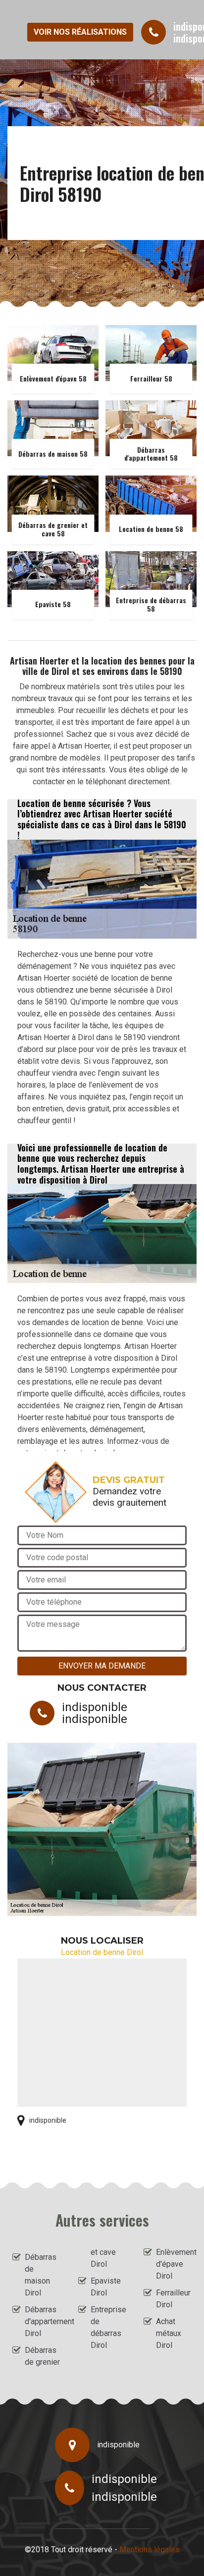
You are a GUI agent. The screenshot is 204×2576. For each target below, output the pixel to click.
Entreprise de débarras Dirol (108, 2327)
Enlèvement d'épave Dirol (174, 2264)
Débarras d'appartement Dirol (43, 2321)
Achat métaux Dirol (169, 2333)
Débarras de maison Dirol (41, 2275)
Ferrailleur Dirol (173, 2299)
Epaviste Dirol (106, 2287)
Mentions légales (150, 2550)
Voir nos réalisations (80, 32)
